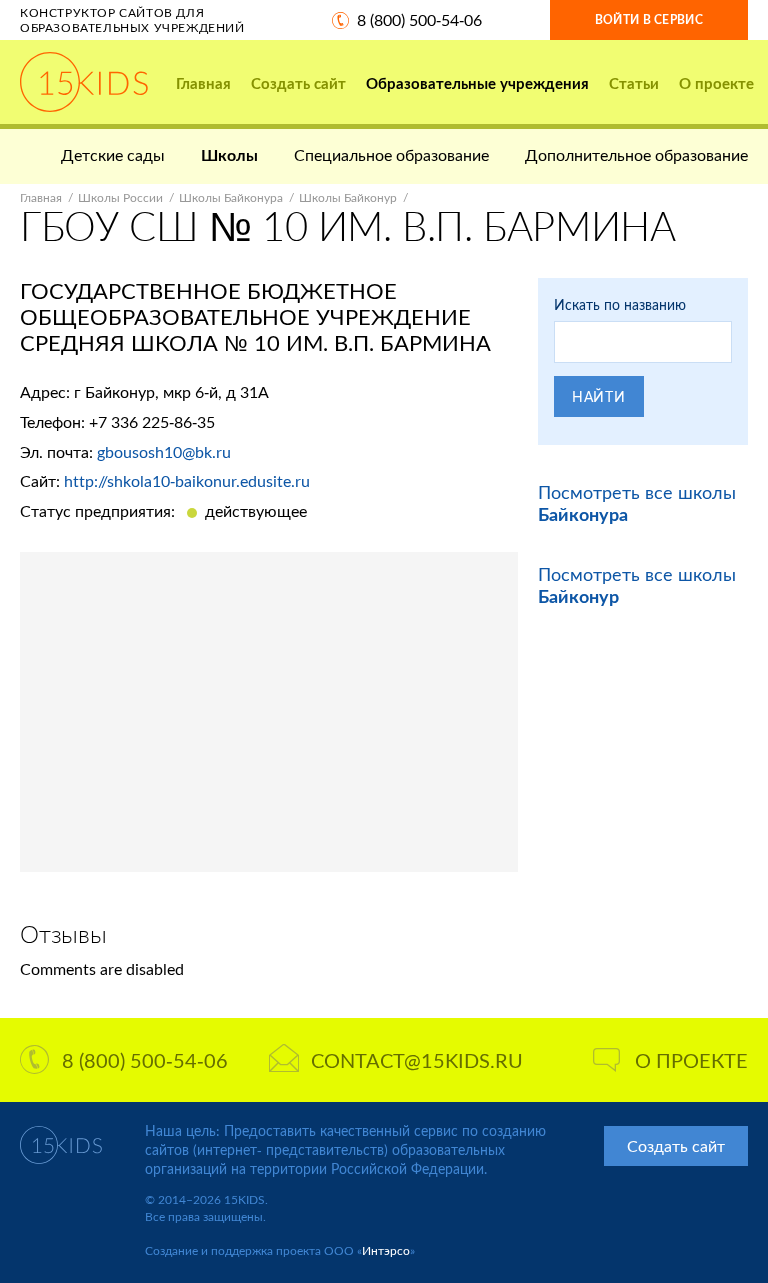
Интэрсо (386, 1250)
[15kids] (84, 82)
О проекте (716, 83)
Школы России (120, 197)
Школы (229, 154)
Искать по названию (620, 304)
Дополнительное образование (636, 154)
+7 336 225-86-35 (152, 421)
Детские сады (113, 154)
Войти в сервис (649, 19)
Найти (599, 396)
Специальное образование (391, 154)
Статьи (634, 83)
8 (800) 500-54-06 (419, 19)
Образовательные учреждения (477, 83)
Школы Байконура (231, 197)
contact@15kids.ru (417, 1060)
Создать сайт (298, 83)
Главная (203, 83)
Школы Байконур (348, 197)
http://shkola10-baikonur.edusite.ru (187, 480)
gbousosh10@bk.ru (164, 451)
